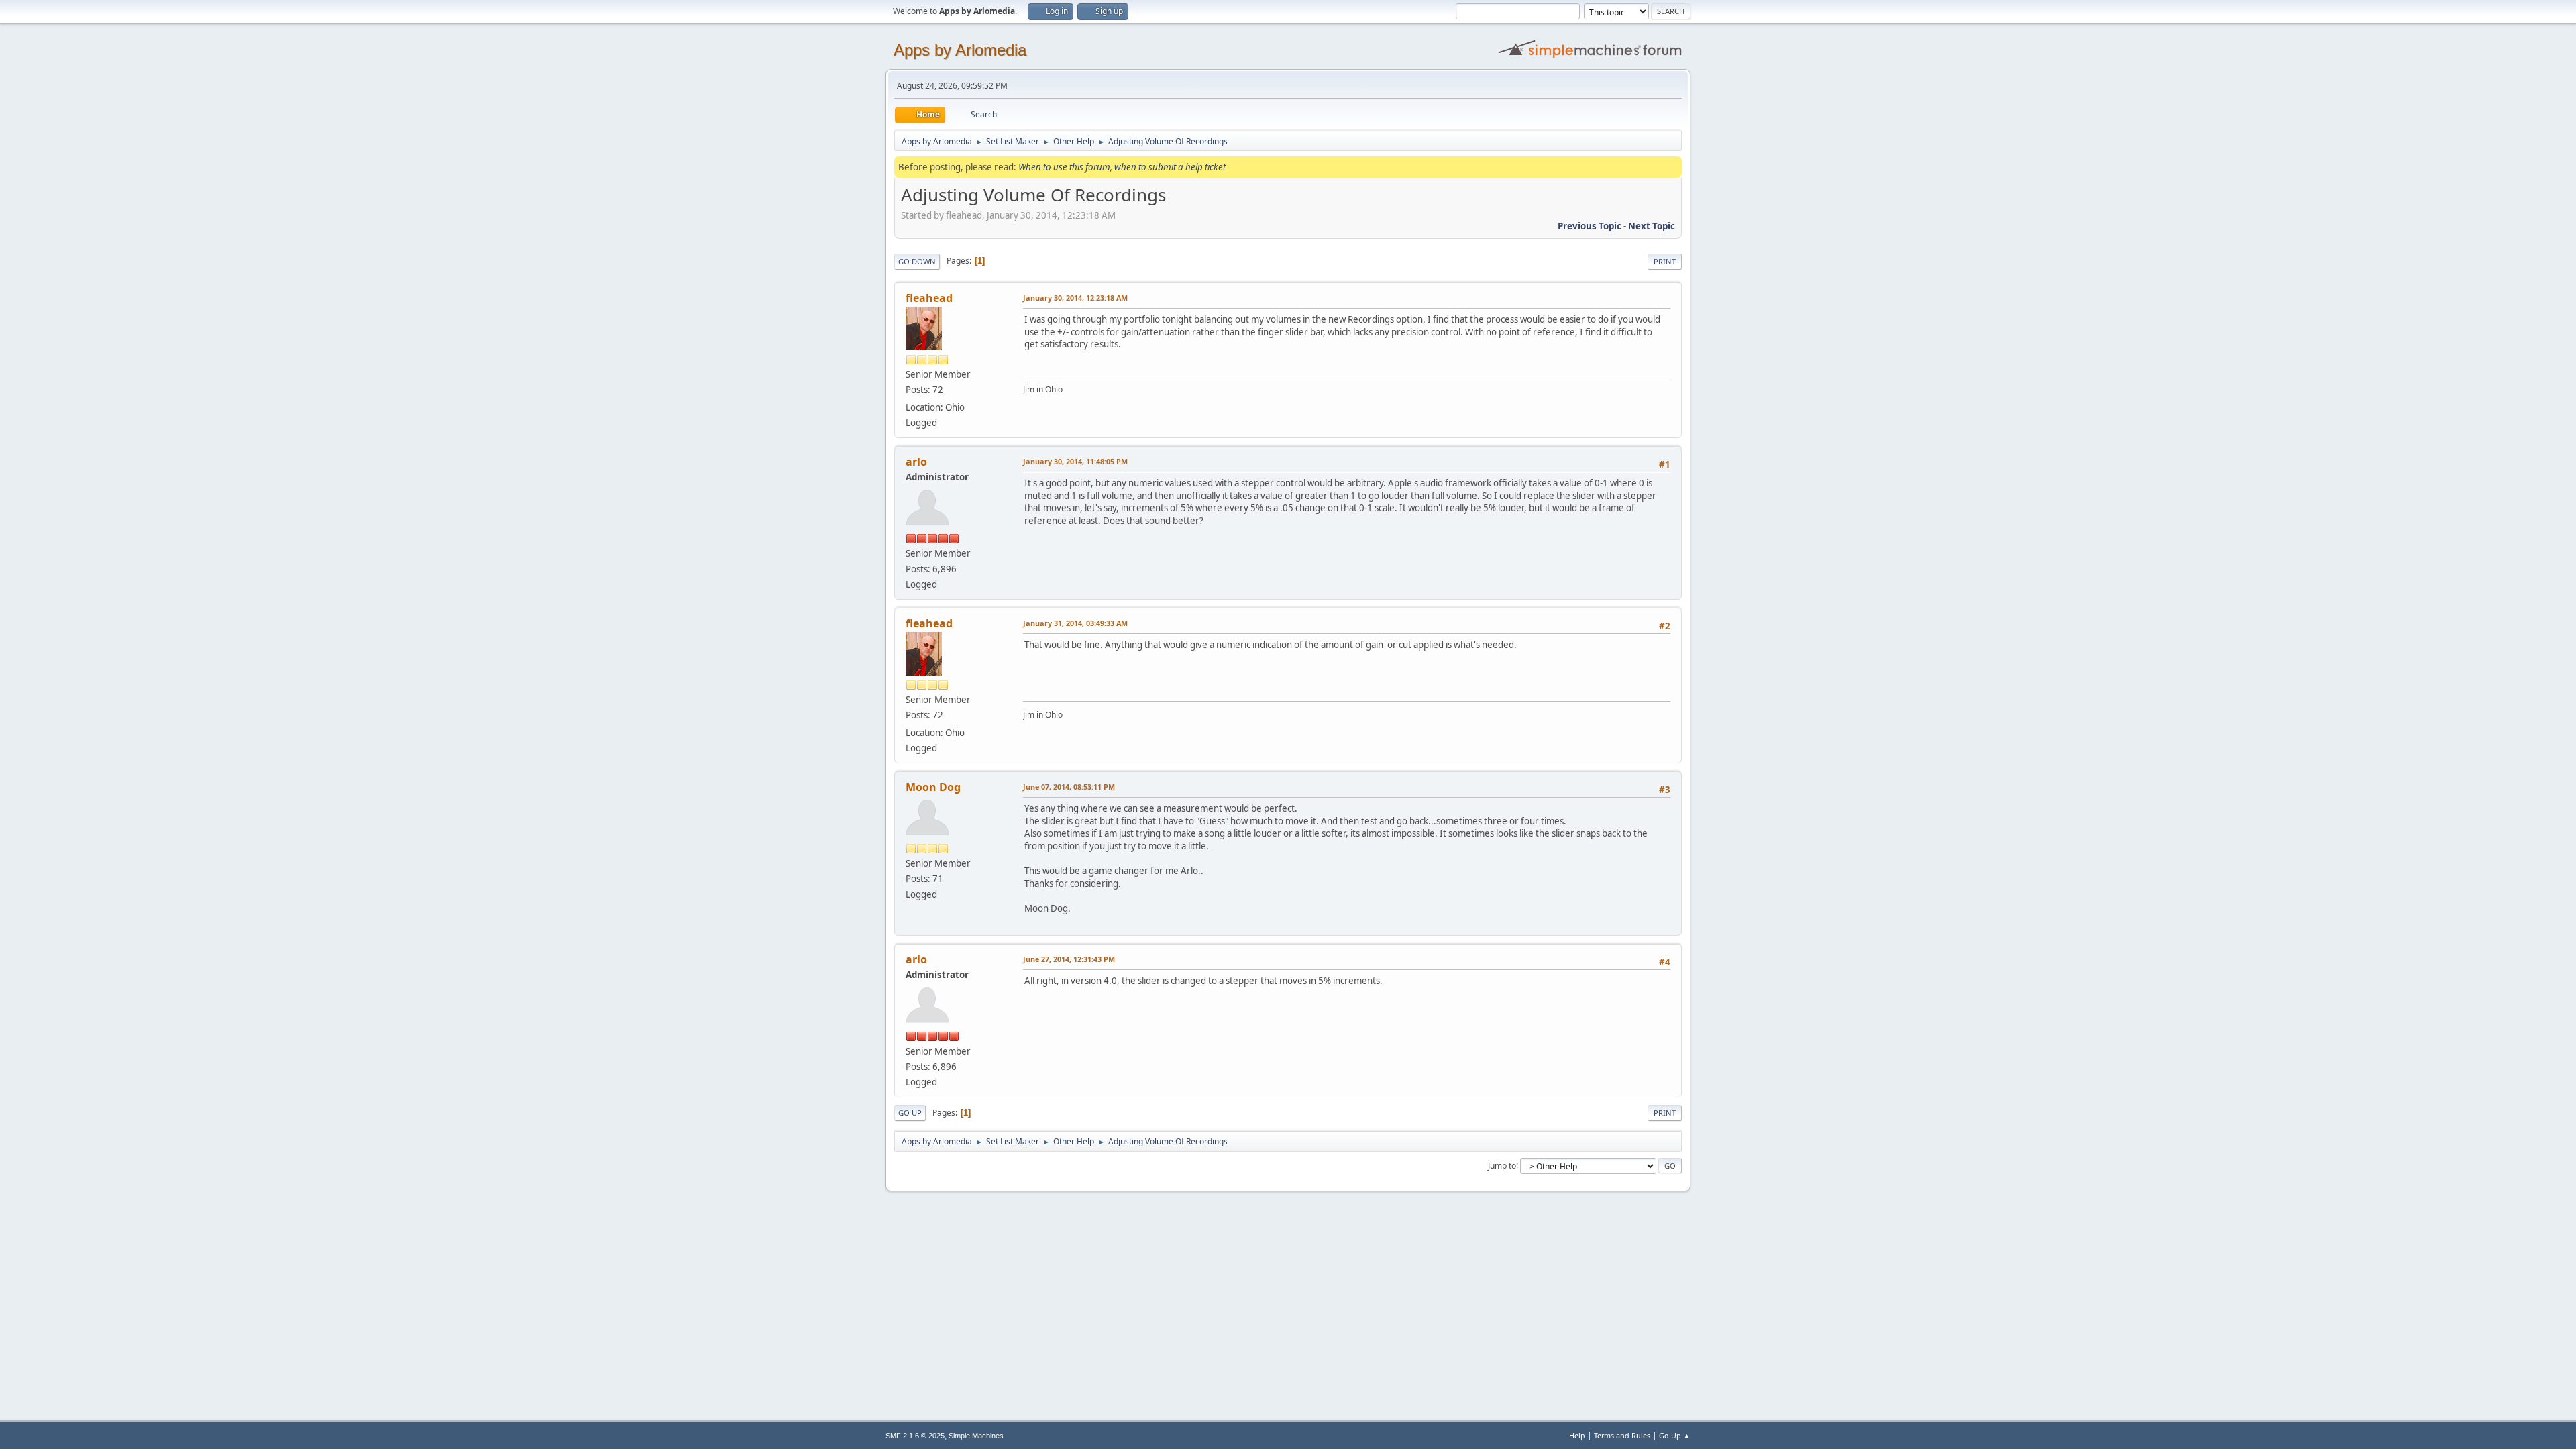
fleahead (929, 298)
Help (1577, 1435)
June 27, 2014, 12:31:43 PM (1069, 959)
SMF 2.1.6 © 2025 (915, 1436)
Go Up (910, 1113)
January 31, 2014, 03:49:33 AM (1075, 623)
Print (1665, 261)
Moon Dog (933, 787)
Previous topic (1590, 226)
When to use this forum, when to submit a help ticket (1122, 167)
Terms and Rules (1622, 1435)
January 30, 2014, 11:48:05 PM (1075, 461)
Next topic (1652, 226)
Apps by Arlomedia (960, 50)
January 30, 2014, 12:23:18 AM (1075, 298)
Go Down (917, 261)
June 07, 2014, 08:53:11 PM (1069, 787)
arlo (916, 462)
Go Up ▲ (1675, 1435)
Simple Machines (976, 1436)
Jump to (1502, 1165)
